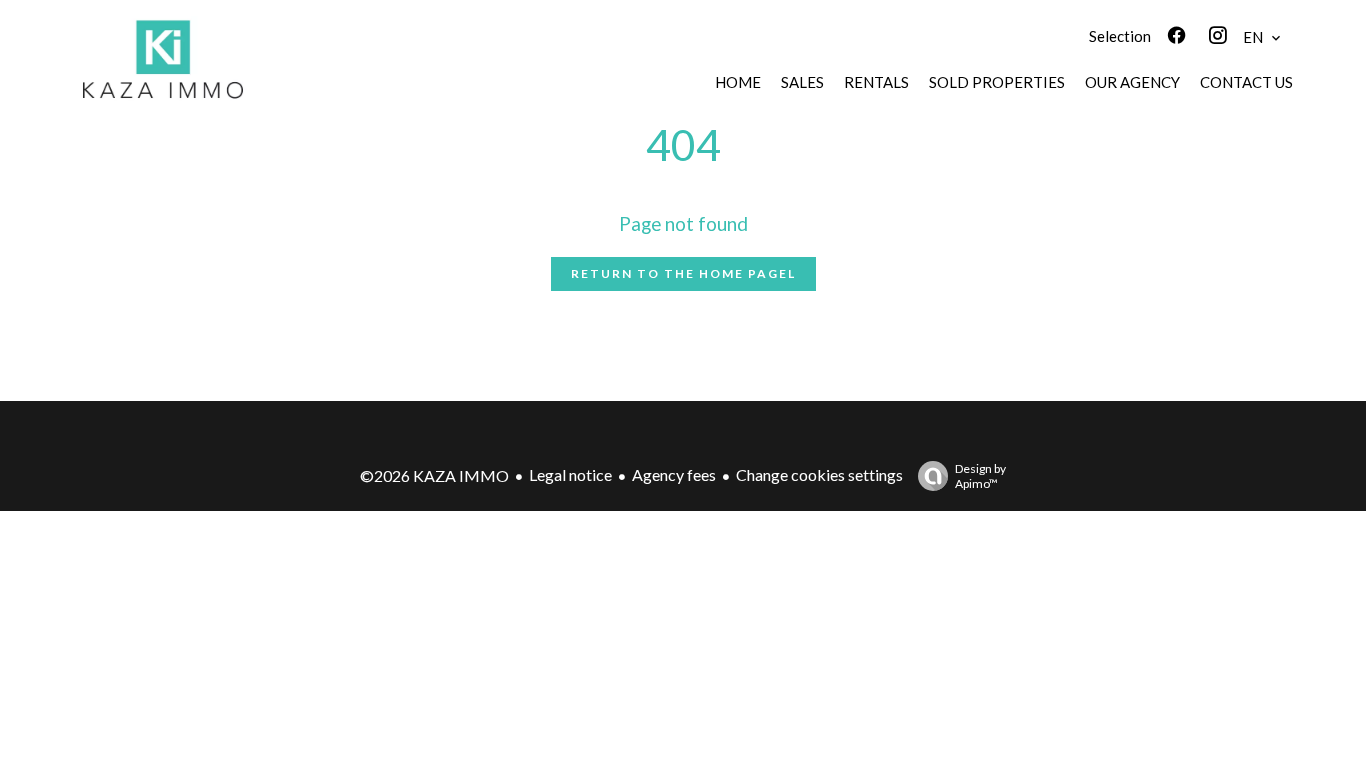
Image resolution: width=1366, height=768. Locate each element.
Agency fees (674, 474)
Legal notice (570, 474)
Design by (980, 476)
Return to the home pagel (683, 273)
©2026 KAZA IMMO (434, 475)
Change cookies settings (819, 474)
